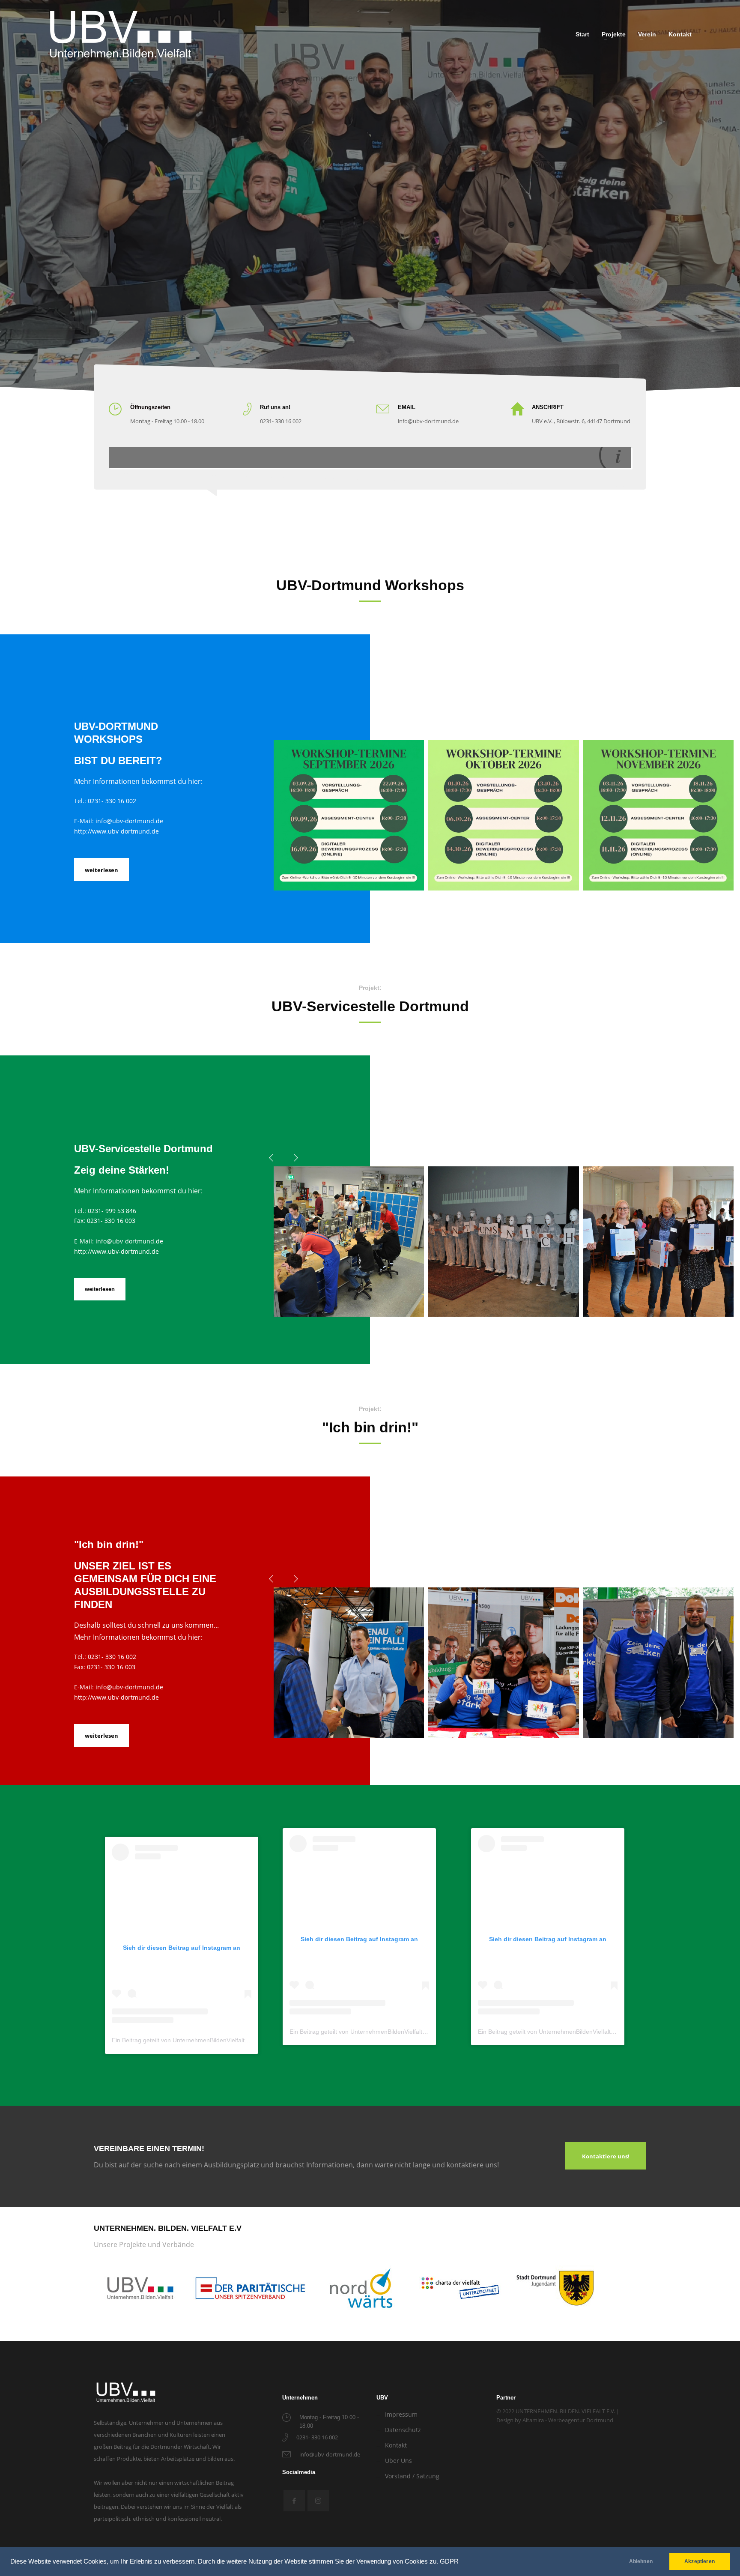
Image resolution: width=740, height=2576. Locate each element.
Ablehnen (641, 2561)
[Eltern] (658, 1242)
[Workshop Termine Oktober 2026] (503, 815)
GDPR (449, 2561)
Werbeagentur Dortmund (581, 2420)
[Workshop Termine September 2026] (349, 815)
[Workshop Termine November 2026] (658, 815)
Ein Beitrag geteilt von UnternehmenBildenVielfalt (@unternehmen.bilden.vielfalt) (221, 2040)
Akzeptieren (700, 2561)
